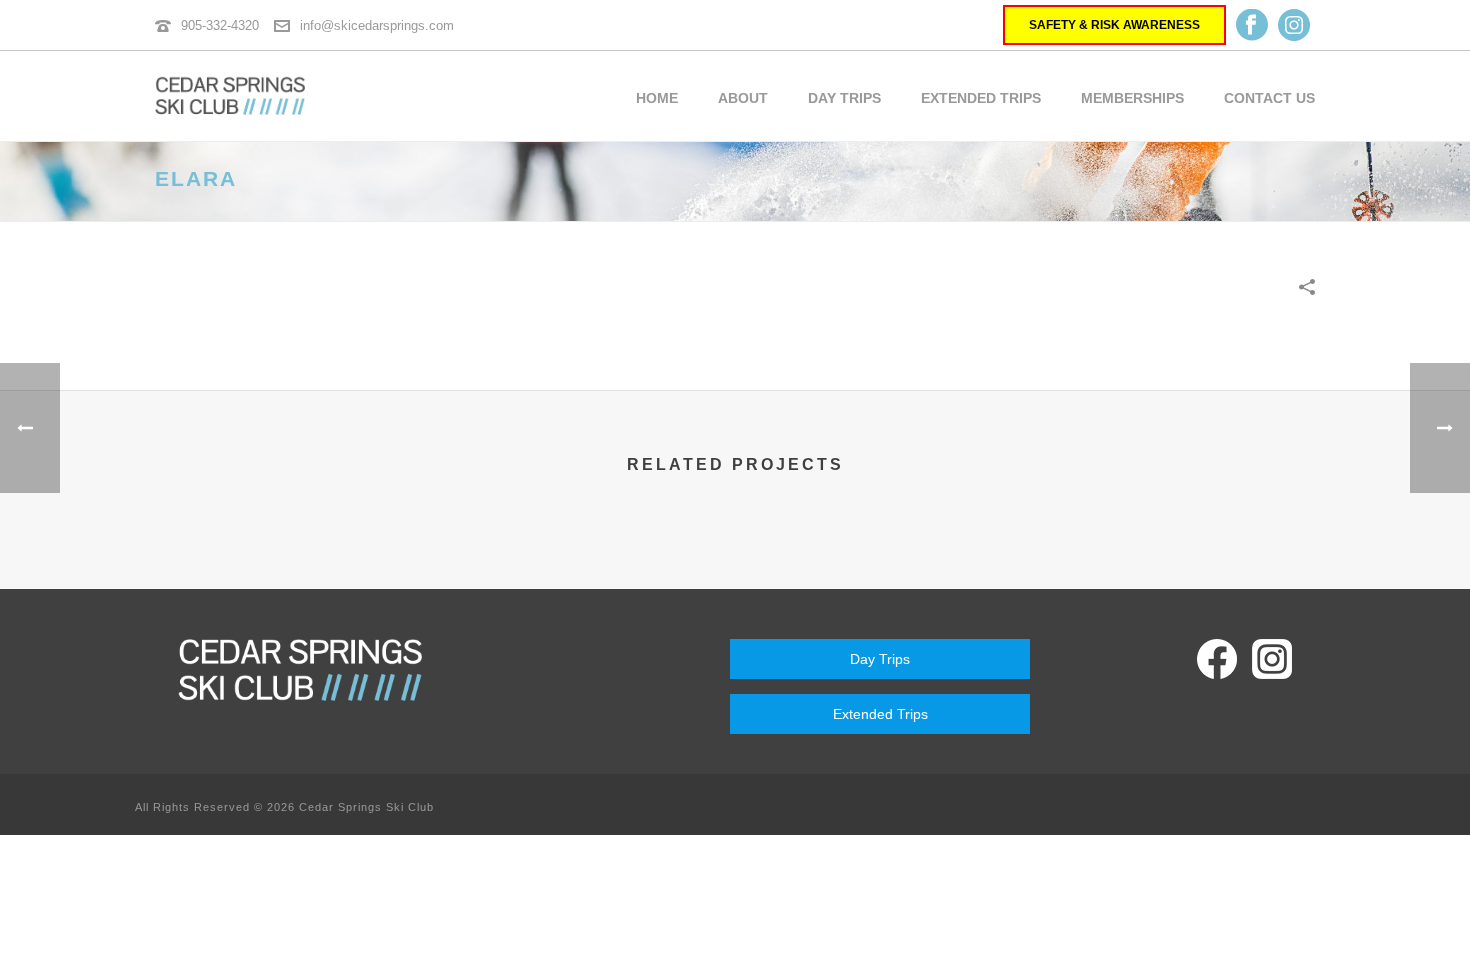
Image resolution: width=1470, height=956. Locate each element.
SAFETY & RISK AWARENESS (1114, 25)
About (743, 98)
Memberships (1132, 98)
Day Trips (844, 98)
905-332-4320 (220, 25)
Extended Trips (981, 98)
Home (657, 98)
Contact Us (1269, 98)
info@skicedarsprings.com (377, 25)
